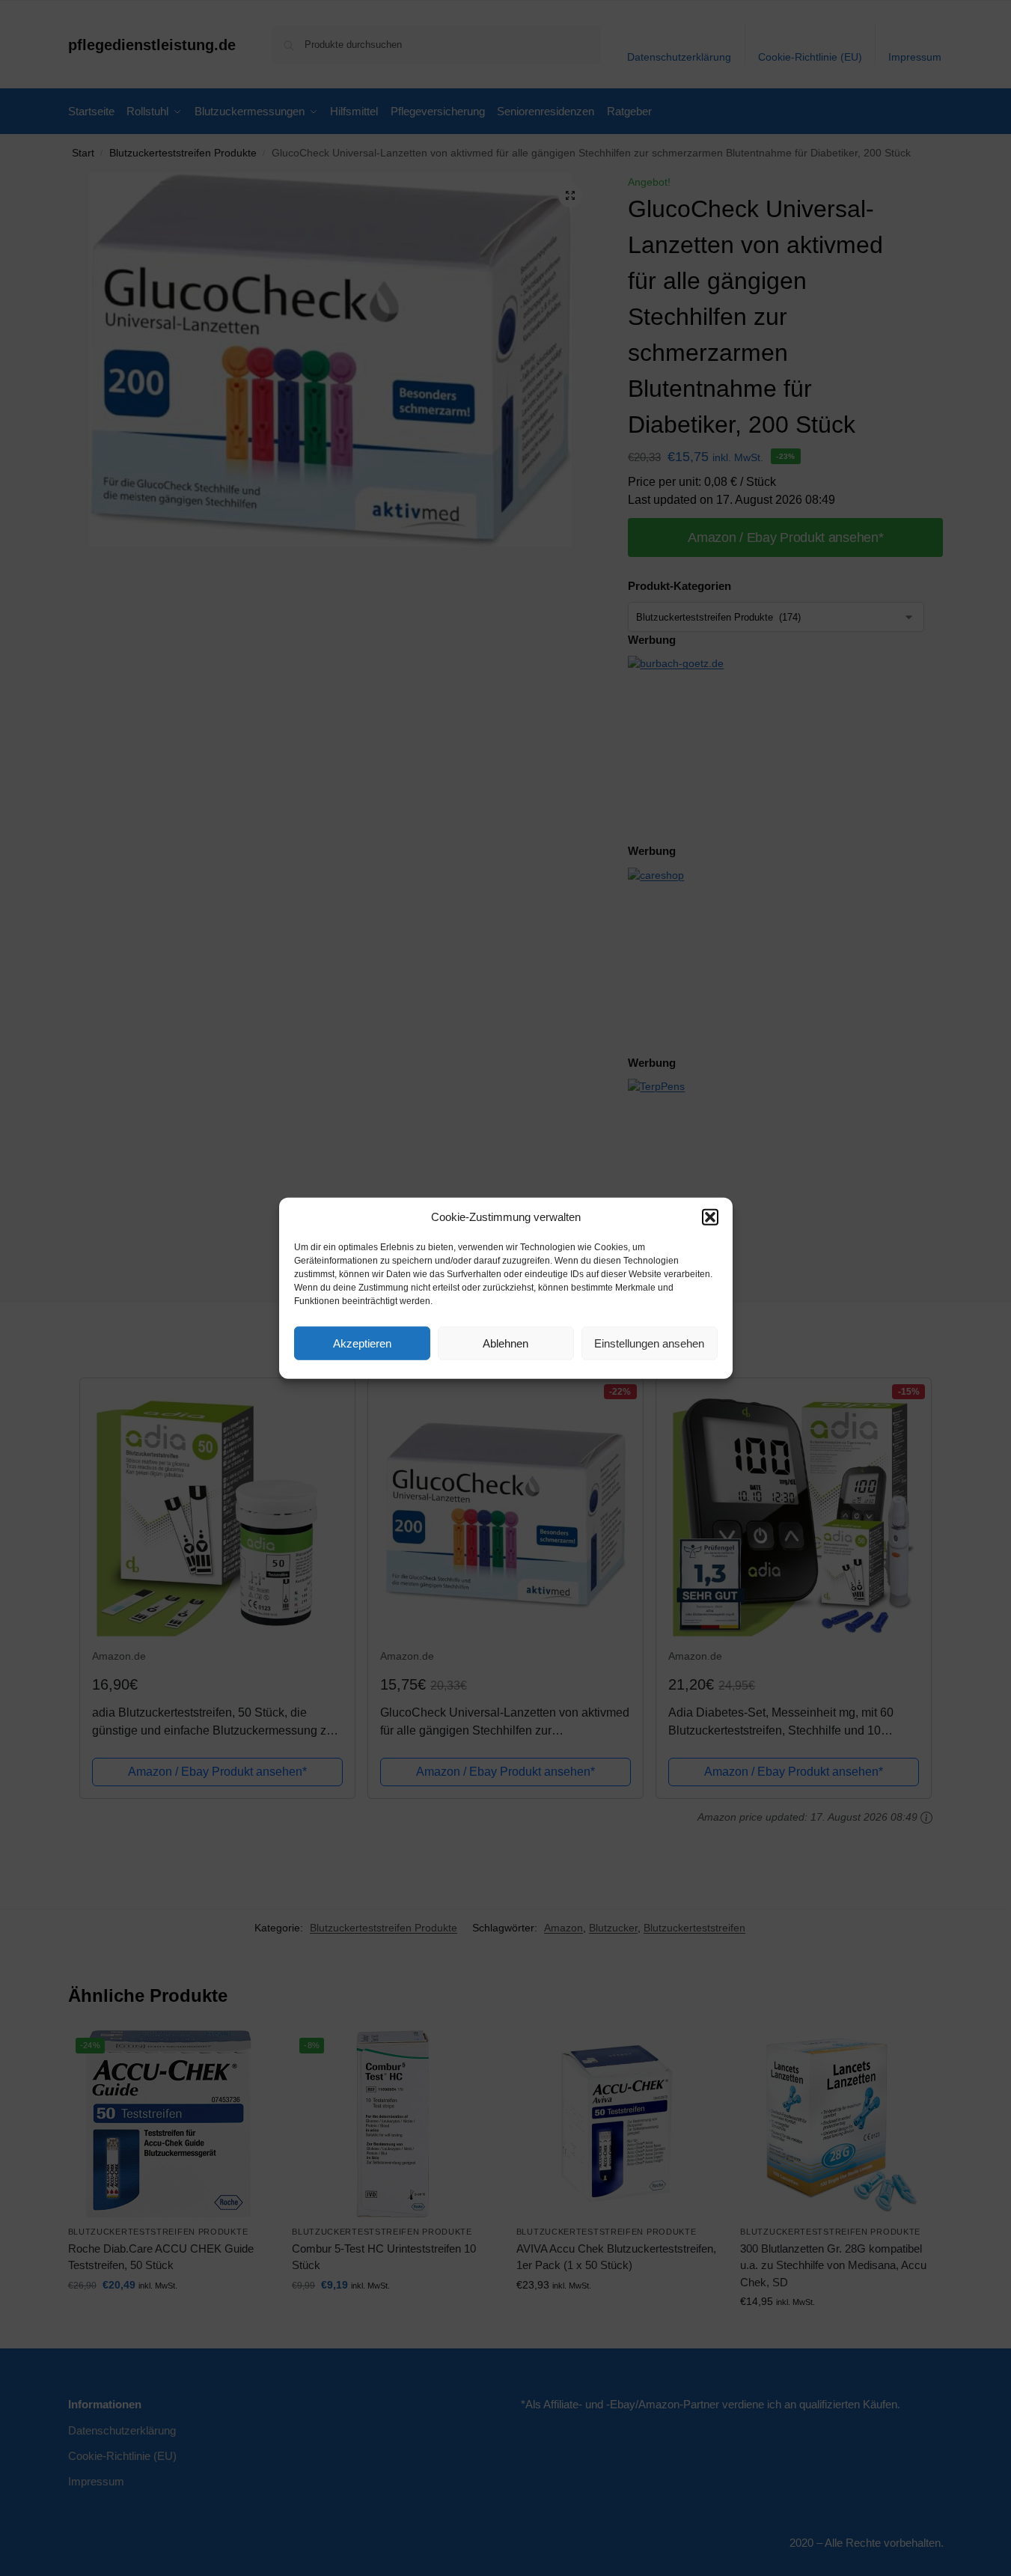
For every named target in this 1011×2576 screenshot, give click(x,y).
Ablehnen (505, 1343)
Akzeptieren (362, 1343)
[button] (710, 1217)
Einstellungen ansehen (649, 1343)
